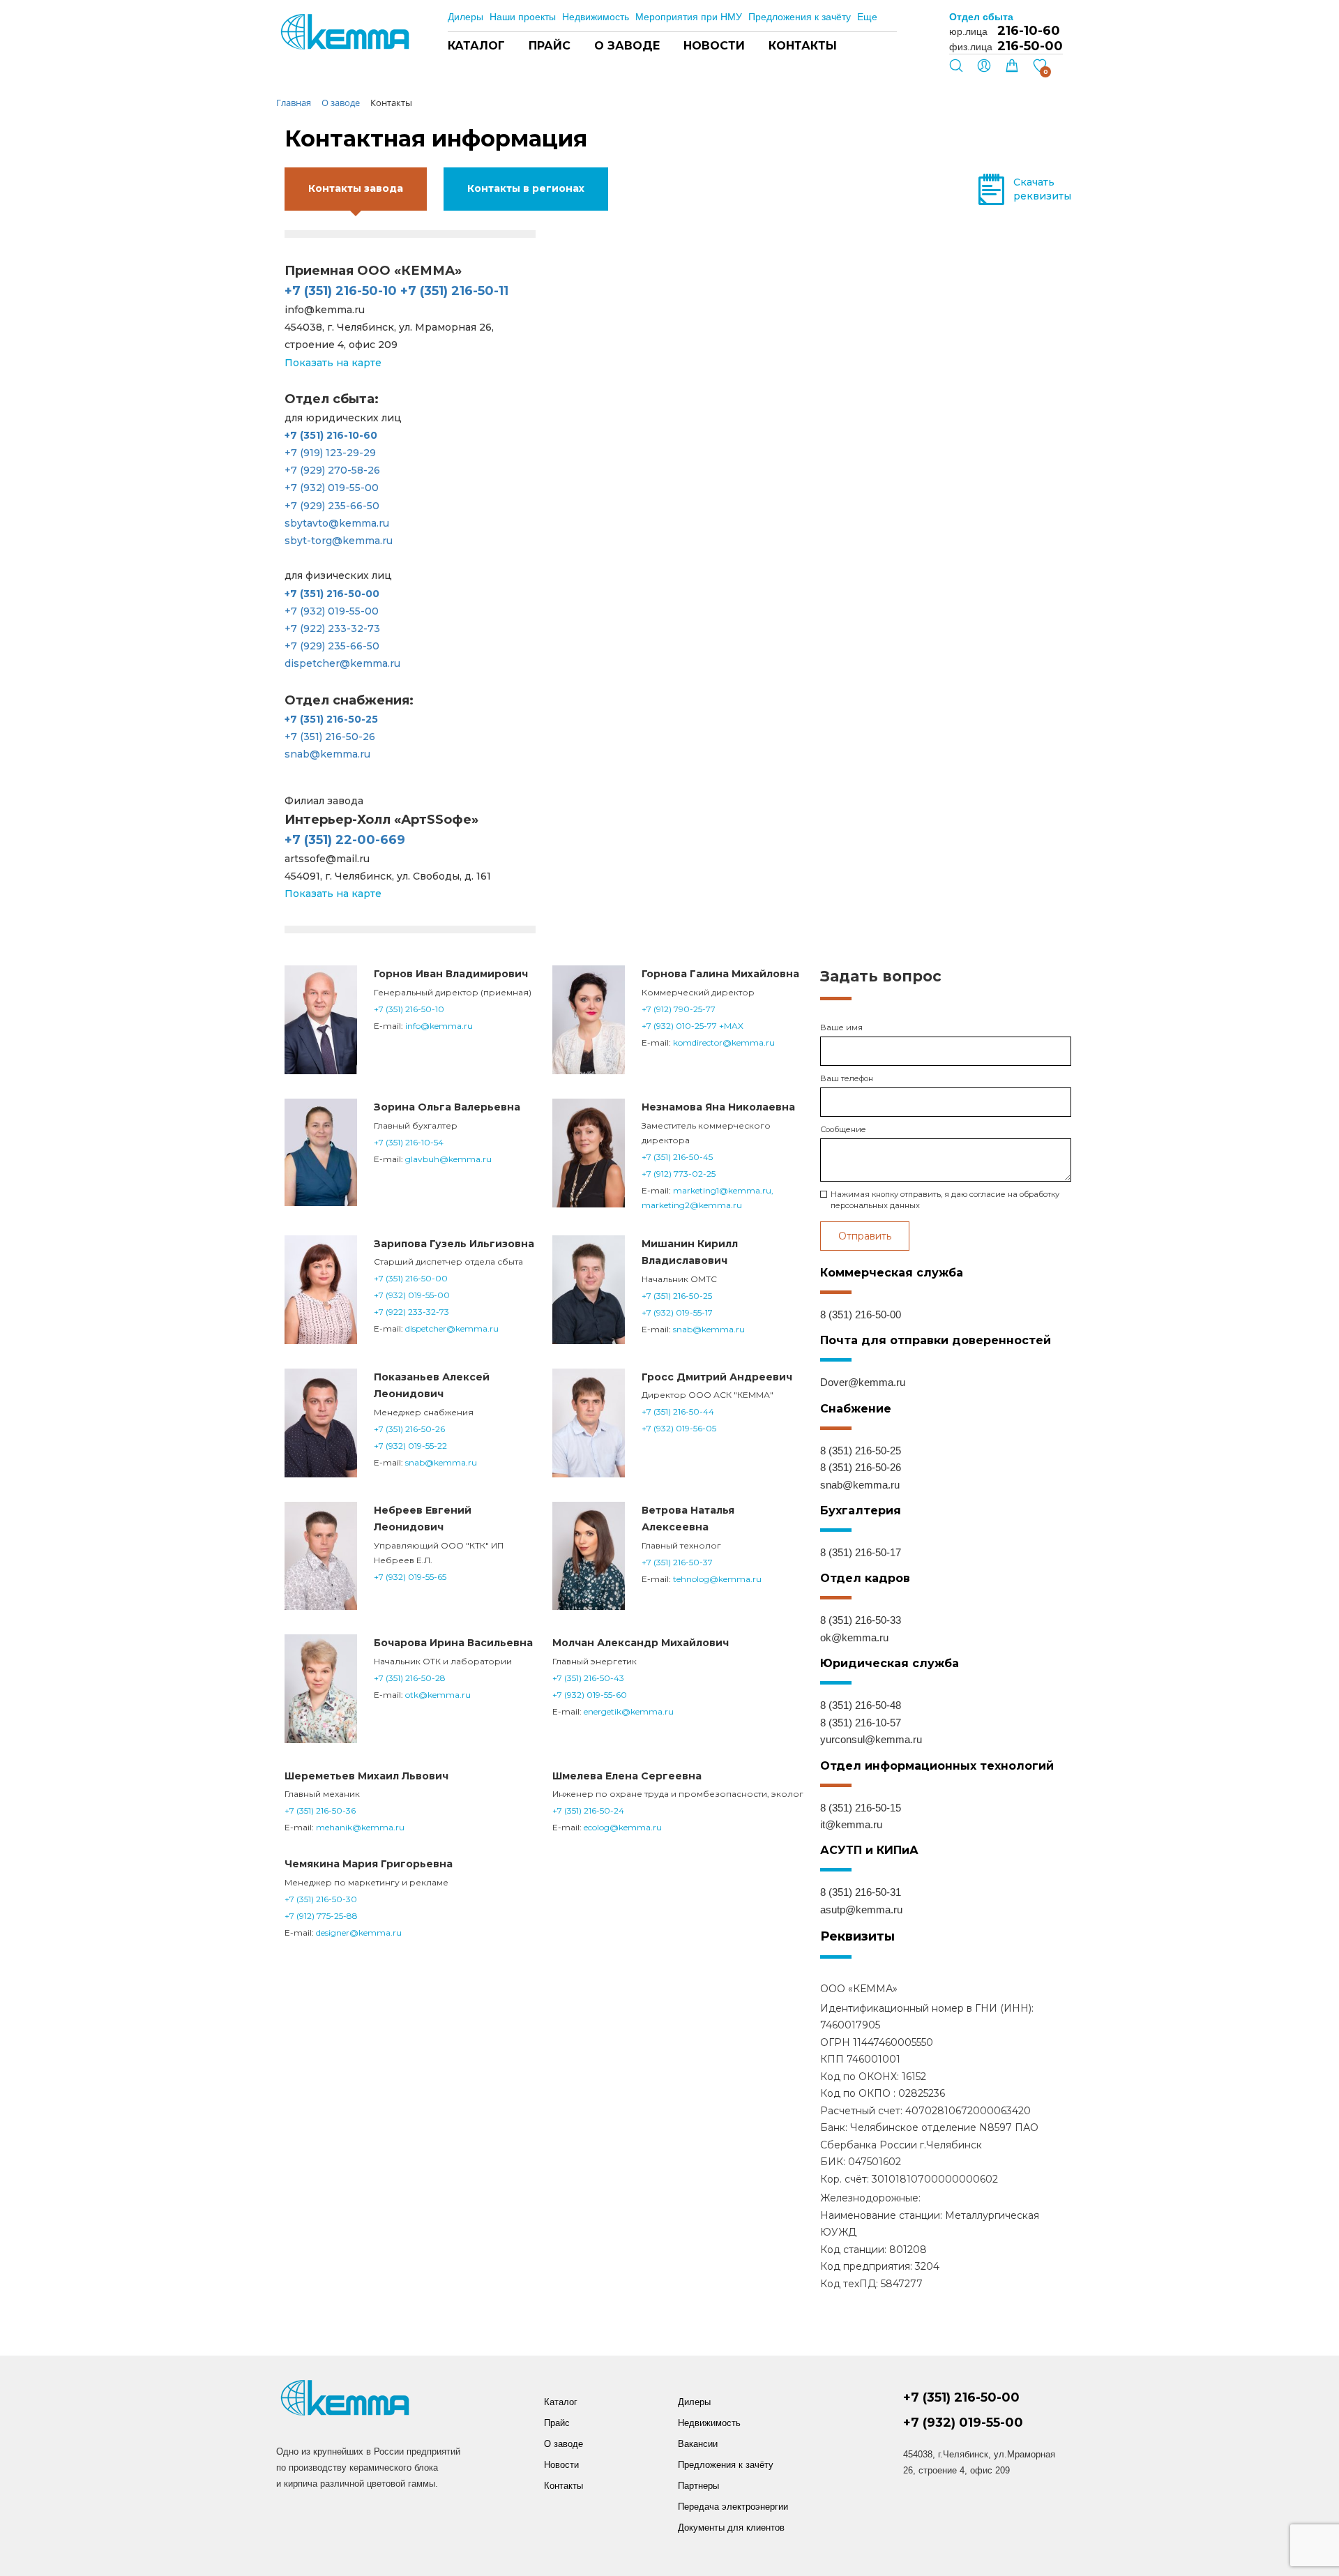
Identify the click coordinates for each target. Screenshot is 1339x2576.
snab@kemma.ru (327, 754)
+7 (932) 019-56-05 (679, 1428)
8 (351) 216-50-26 (861, 1467)
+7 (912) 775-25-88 (321, 1916)
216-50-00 (1030, 46)
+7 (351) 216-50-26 (330, 737)
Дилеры (466, 17)
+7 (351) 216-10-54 (409, 1142)
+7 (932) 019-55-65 (410, 1577)
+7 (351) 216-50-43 (588, 1678)
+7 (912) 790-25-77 (679, 1009)
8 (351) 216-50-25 (861, 1451)
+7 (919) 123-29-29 (330, 453)
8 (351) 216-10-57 (861, 1723)
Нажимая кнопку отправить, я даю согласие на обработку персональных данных (945, 1200)
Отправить (865, 1236)
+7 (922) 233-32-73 (332, 628)
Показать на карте (333, 363)
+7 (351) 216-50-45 (677, 1157)
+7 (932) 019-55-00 (332, 488)
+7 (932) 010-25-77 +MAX (693, 1026)
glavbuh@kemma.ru (448, 1159)
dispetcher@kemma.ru (342, 663)
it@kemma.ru (851, 1824)
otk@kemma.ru (438, 1695)
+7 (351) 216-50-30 (321, 1899)
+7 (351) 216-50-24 (588, 1810)
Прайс (550, 46)
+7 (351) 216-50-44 (678, 1411)
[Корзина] (1012, 69)
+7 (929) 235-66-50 (332, 506)
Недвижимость (596, 17)
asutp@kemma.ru (861, 1910)
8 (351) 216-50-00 (861, 1315)
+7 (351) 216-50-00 (411, 1278)
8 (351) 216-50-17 (861, 1552)
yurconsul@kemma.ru (871, 1739)
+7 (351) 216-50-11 (454, 291)
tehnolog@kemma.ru (717, 1579)
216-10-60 (1029, 31)
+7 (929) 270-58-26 (332, 470)
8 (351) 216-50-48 (861, 1705)
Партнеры (698, 2486)
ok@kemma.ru (854, 1637)
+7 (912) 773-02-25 (679, 1174)
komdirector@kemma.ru (724, 1042)
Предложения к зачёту (800, 17)
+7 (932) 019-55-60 (590, 1695)
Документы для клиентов (731, 2528)
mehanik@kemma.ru (360, 1827)
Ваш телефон (847, 1078)
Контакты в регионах (526, 188)
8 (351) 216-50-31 (861, 1892)
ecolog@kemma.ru (623, 1827)
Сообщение (843, 1129)
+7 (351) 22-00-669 (345, 840)
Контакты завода (356, 188)
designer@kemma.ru (359, 1933)
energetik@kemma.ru (629, 1711)
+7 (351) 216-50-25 (677, 1296)
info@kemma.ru (439, 1026)
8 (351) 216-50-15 (861, 1808)
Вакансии (698, 2444)
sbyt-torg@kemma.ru (339, 541)
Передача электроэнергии (733, 2507)
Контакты (803, 46)
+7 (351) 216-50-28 (410, 1678)
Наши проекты (523, 17)
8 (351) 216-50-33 (861, 1620)
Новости (714, 46)
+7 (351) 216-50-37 (677, 1562)
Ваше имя (841, 1027)
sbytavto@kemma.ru (337, 523)
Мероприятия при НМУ (689, 17)
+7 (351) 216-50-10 (341, 291)
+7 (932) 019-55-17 (677, 1312)
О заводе (627, 46)
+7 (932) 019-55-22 (410, 1446)
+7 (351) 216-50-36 (320, 1810)
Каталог (476, 46)
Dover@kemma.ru (863, 1382)
